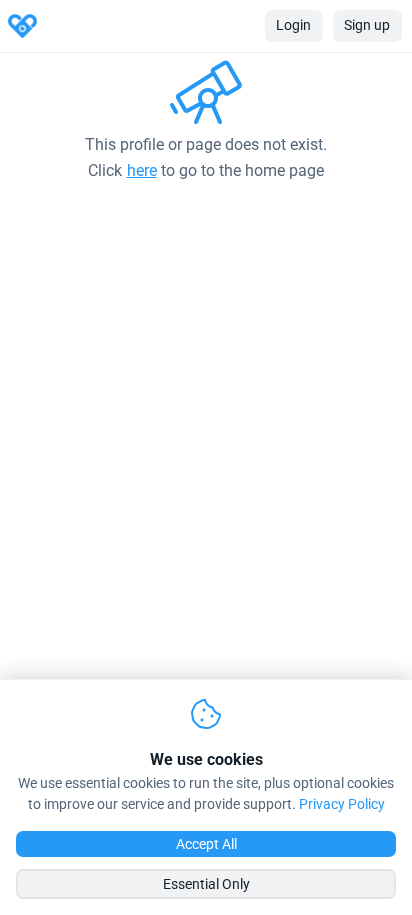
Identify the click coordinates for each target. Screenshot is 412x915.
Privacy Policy (342, 804)
